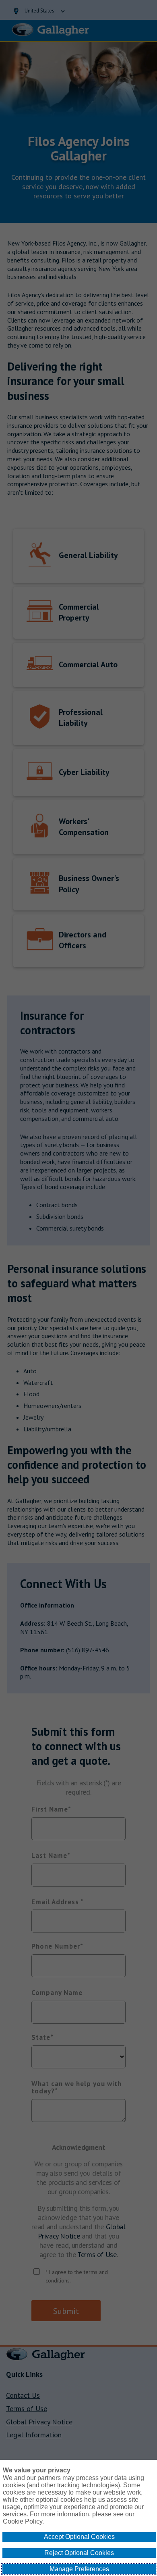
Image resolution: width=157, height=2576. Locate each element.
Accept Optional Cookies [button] (79, 2537)
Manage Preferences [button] (79, 2569)
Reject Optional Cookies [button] (79, 2553)
